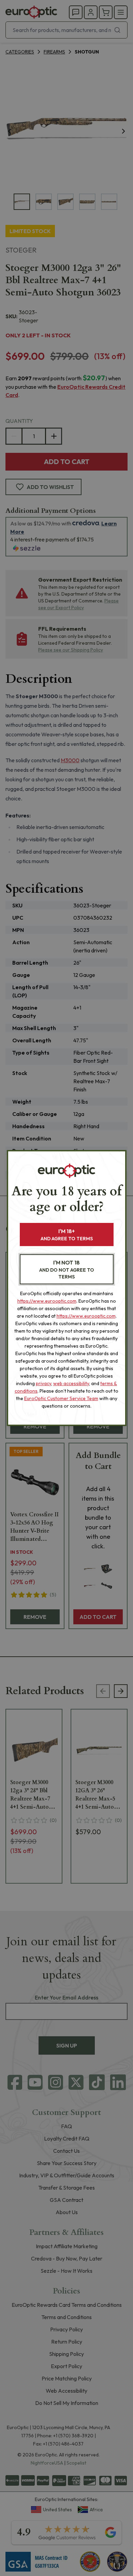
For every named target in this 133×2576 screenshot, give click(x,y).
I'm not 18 (67, 1269)
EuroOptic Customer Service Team (61, 1398)
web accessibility (71, 1383)
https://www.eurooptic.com (47, 1301)
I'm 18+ (67, 1235)
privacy (43, 1383)
